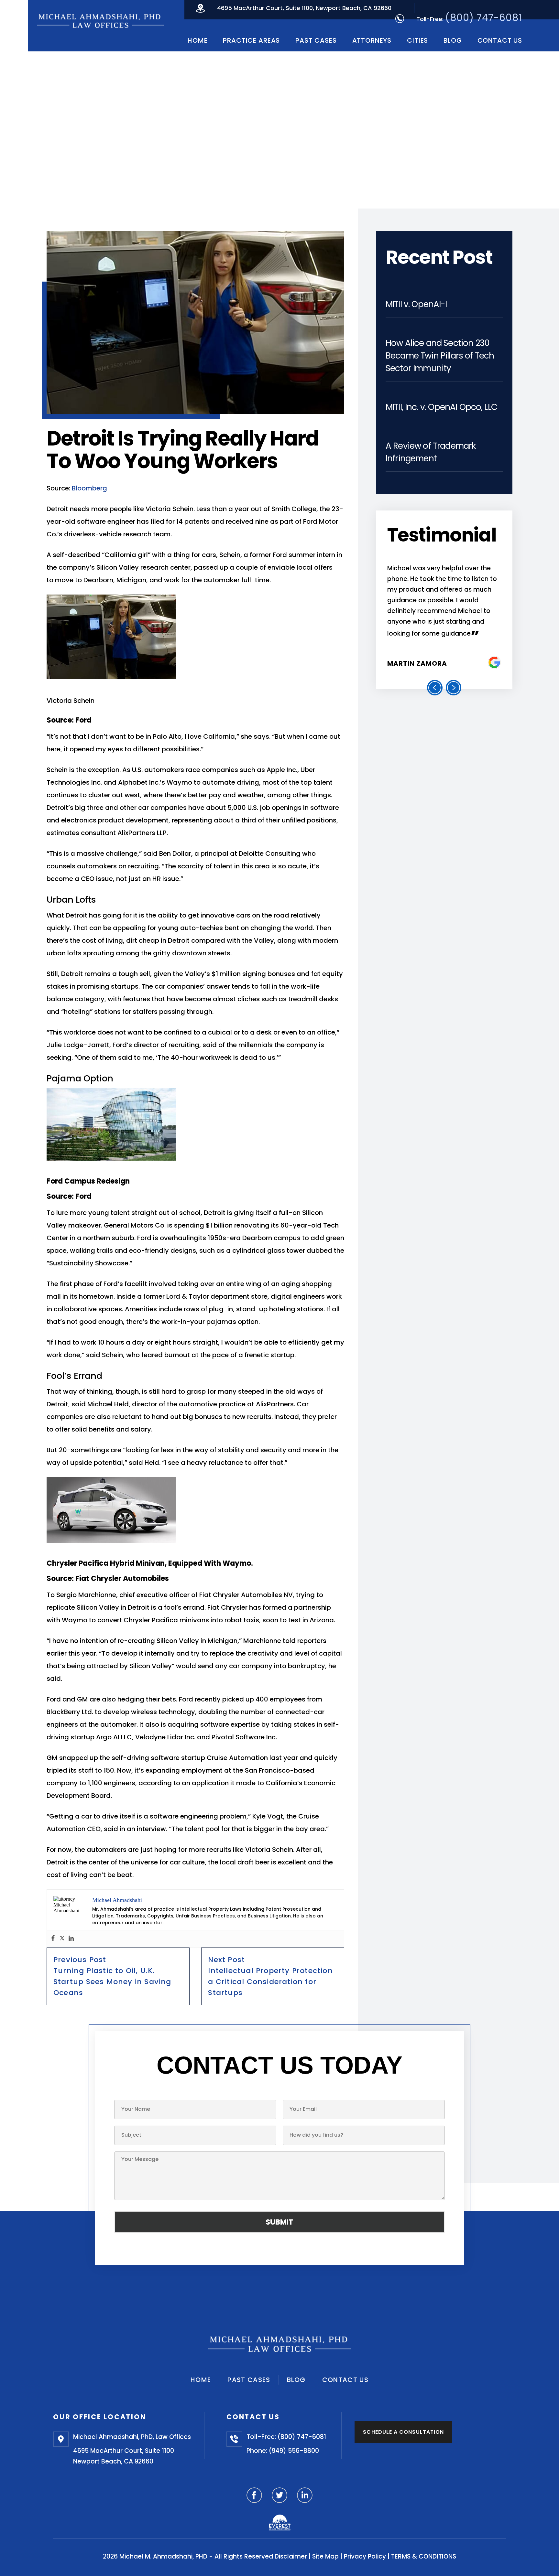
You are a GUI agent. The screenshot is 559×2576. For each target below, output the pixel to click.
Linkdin (305, 2495)
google (495, 663)
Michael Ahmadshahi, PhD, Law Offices (132, 2437)
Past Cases (316, 40)
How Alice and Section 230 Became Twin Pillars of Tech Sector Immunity (440, 356)
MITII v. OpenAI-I (416, 304)
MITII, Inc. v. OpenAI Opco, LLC (441, 407)
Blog (453, 40)
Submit (279, 2222)
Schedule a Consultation (403, 2432)
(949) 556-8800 (294, 2451)
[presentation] (435, 688)
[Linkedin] (71, 1939)
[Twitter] (62, 1939)
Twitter (279, 2495)
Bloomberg (90, 488)
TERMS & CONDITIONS (424, 2556)
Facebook (254, 2495)
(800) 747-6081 (484, 18)
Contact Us (500, 40)
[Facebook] (53, 1939)
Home (197, 40)
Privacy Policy (365, 2556)
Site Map (325, 2556)
